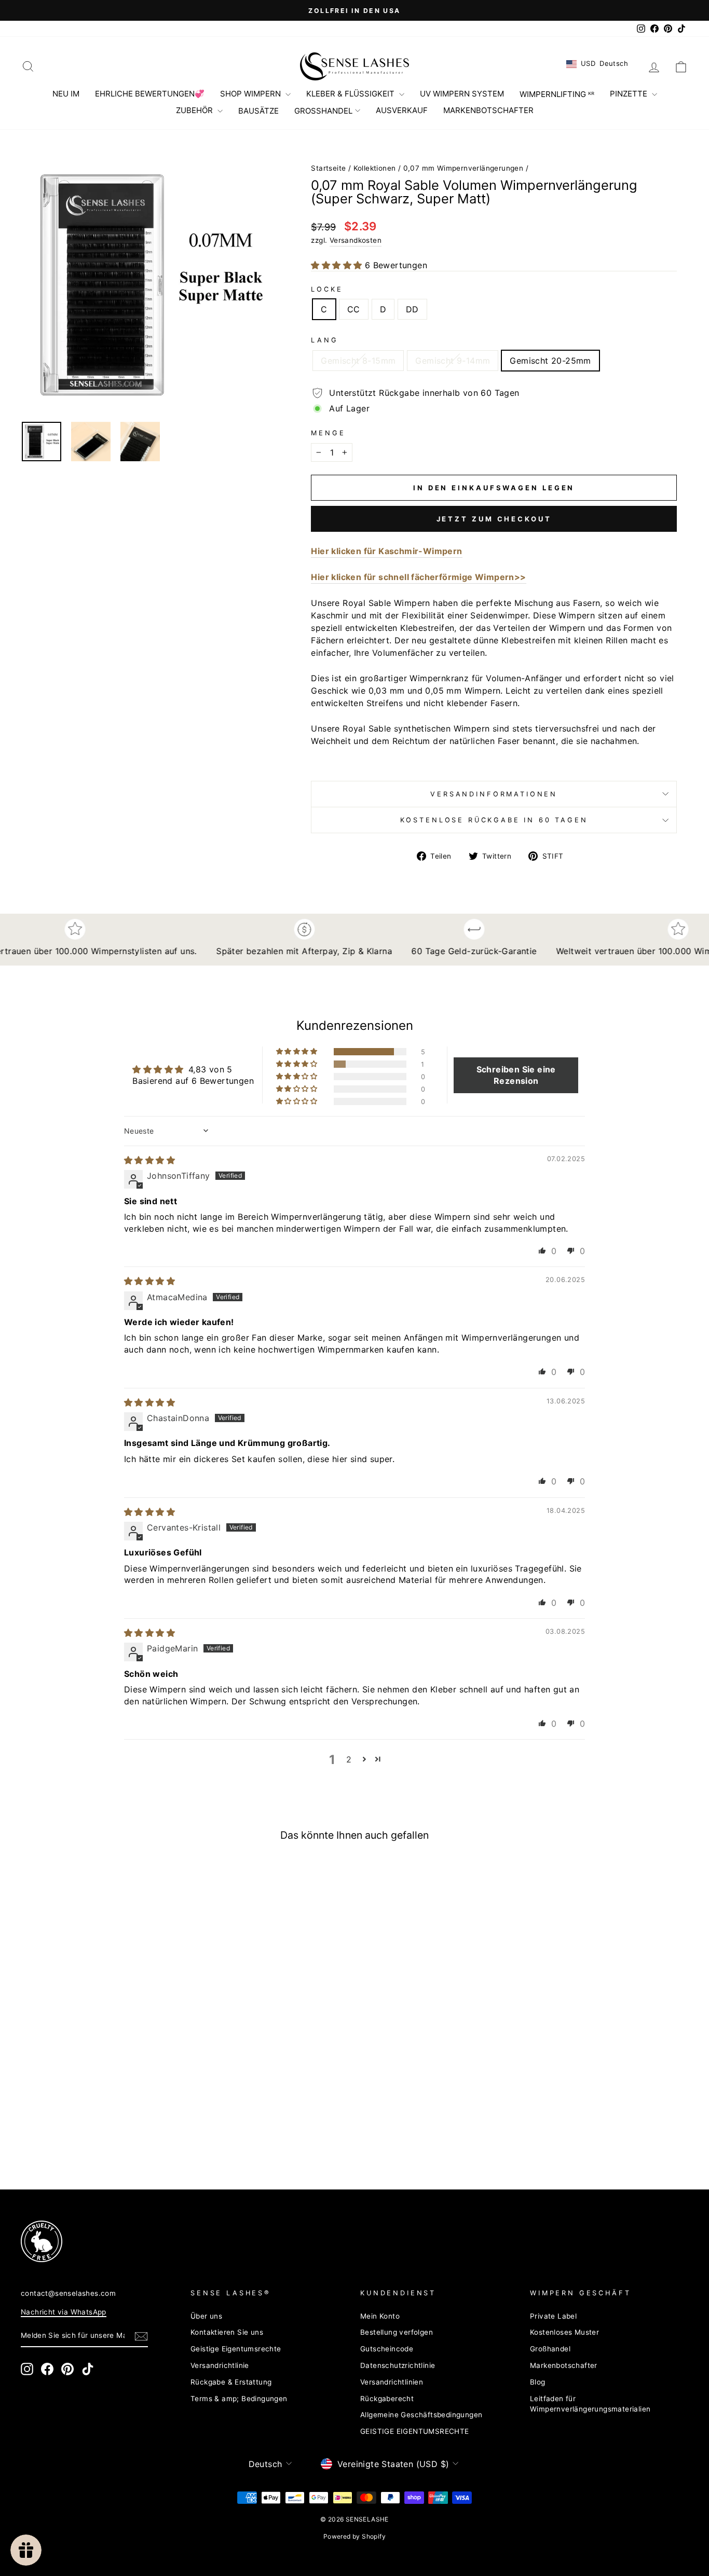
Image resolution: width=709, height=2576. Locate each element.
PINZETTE (630, 94)
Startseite (328, 168)
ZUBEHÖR (195, 110)
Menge (328, 433)
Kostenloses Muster (564, 2332)
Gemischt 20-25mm (550, 361)
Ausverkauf (402, 110)
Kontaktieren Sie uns (227, 2332)
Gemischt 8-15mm (358, 361)
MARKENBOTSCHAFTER (488, 110)
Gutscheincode (387, 2349)
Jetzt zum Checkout (494, 519)
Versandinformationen (494, 794)
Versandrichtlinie (220, 2365)
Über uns (206, 2316)
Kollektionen (375, 168)
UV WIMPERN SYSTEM (462, 94)
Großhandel (550, 2349)
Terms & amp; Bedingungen (239, 2399)
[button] (338, 265)
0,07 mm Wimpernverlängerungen (463, 168)
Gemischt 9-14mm (453, 361)
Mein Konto (380, 2316)
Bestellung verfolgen (397, 2332)
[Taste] (148, 285)
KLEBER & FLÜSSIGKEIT (351, 94)
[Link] (338, 2241)
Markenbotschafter (564, 2365)
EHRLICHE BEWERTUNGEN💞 (150, 94)
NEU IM (66, 94)
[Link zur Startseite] (354, 66)
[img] (149, 1160)
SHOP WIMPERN (251, 94)
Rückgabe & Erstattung (231, 2382)
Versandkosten (356, 240)
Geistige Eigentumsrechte (236, 2349)
